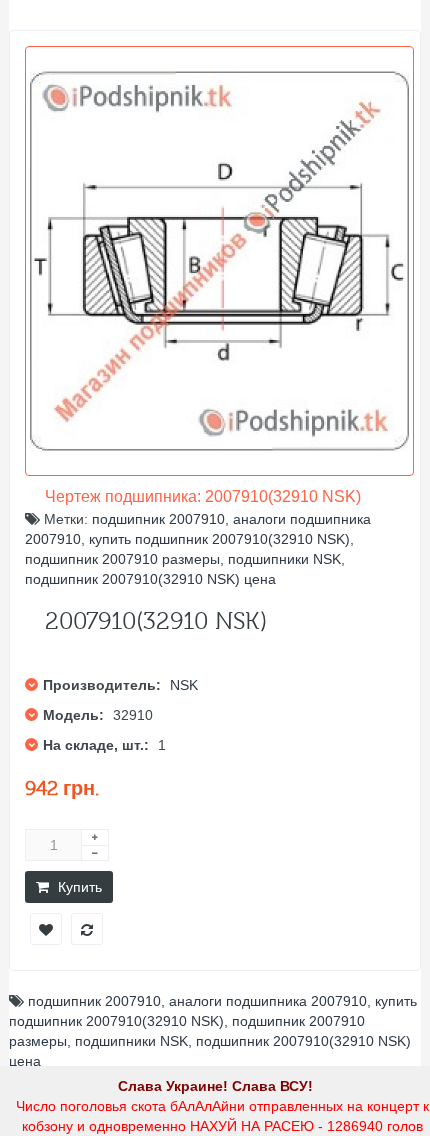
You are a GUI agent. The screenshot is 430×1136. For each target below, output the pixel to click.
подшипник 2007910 (158, 519)
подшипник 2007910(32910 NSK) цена (150, 579)
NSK (184, 685)
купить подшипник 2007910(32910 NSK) (219, 539)
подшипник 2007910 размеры (122, 559)
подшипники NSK (284, 559)
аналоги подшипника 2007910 (268, 1001)
